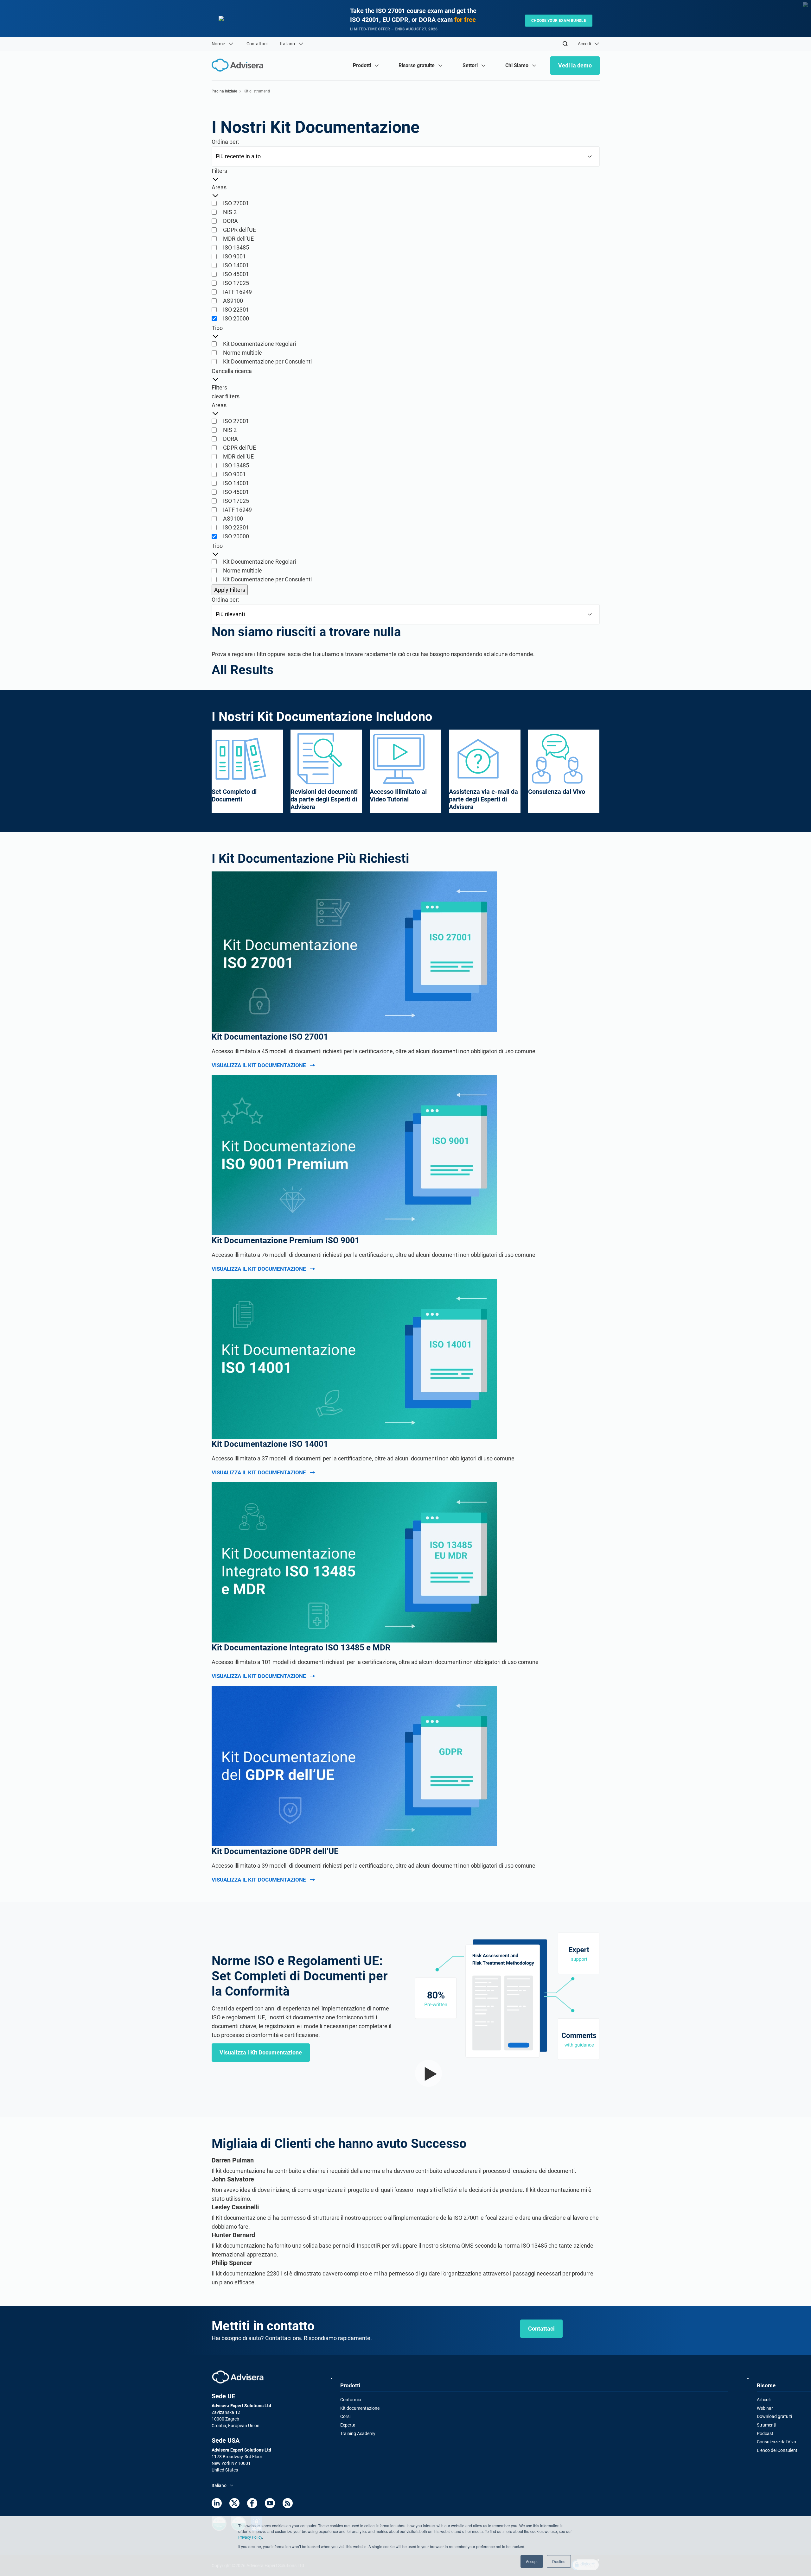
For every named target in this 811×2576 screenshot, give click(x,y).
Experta (348, 2425)
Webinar (765, 2408)
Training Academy (358, 2434)
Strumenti (766, 2425)
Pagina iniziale (224, 91)
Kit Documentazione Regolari (259, 344)
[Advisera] (238, 2377)
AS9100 (233, 301)
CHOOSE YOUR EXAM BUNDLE (559, 21)
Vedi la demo (575, 65)
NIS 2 (230, 212)
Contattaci (257, 44)
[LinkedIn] (217, 2503)
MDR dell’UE (238, 239)
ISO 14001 (236, 265)
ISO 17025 (236, 283)
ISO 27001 (236, 203)
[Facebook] (252, 2503)
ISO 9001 (234, 256)
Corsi (345, 2416)
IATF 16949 (237, 292)
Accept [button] (532, 2561)
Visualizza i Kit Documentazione (261, 2052)
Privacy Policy (250, 2537)
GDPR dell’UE (239, 230)
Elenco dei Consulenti (778, 2450)
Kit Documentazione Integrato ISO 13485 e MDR (301, 1648)
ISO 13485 (236, 247)
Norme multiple (243, 353)
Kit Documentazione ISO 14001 (270, 1444)
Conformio (351, 2400)
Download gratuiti (774, 2416)
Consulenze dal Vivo (776, 2442)
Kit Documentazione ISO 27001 (270, 1037)
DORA (230, 221)
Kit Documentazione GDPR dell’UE (275, 1851)
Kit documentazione (360, 2408)
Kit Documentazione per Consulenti (267, 361)
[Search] (565, 44)
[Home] (239, 65)
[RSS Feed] (288, 2503)
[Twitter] (234, 2503)
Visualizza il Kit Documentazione (259, 1065)
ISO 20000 (236, 318)
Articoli (764, 2400)
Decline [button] (559, 2561)
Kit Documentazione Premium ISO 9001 (286, 1240)
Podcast (765, 2434)
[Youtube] (270, 2503)
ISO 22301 (236, 310)
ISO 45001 (236, 274)
